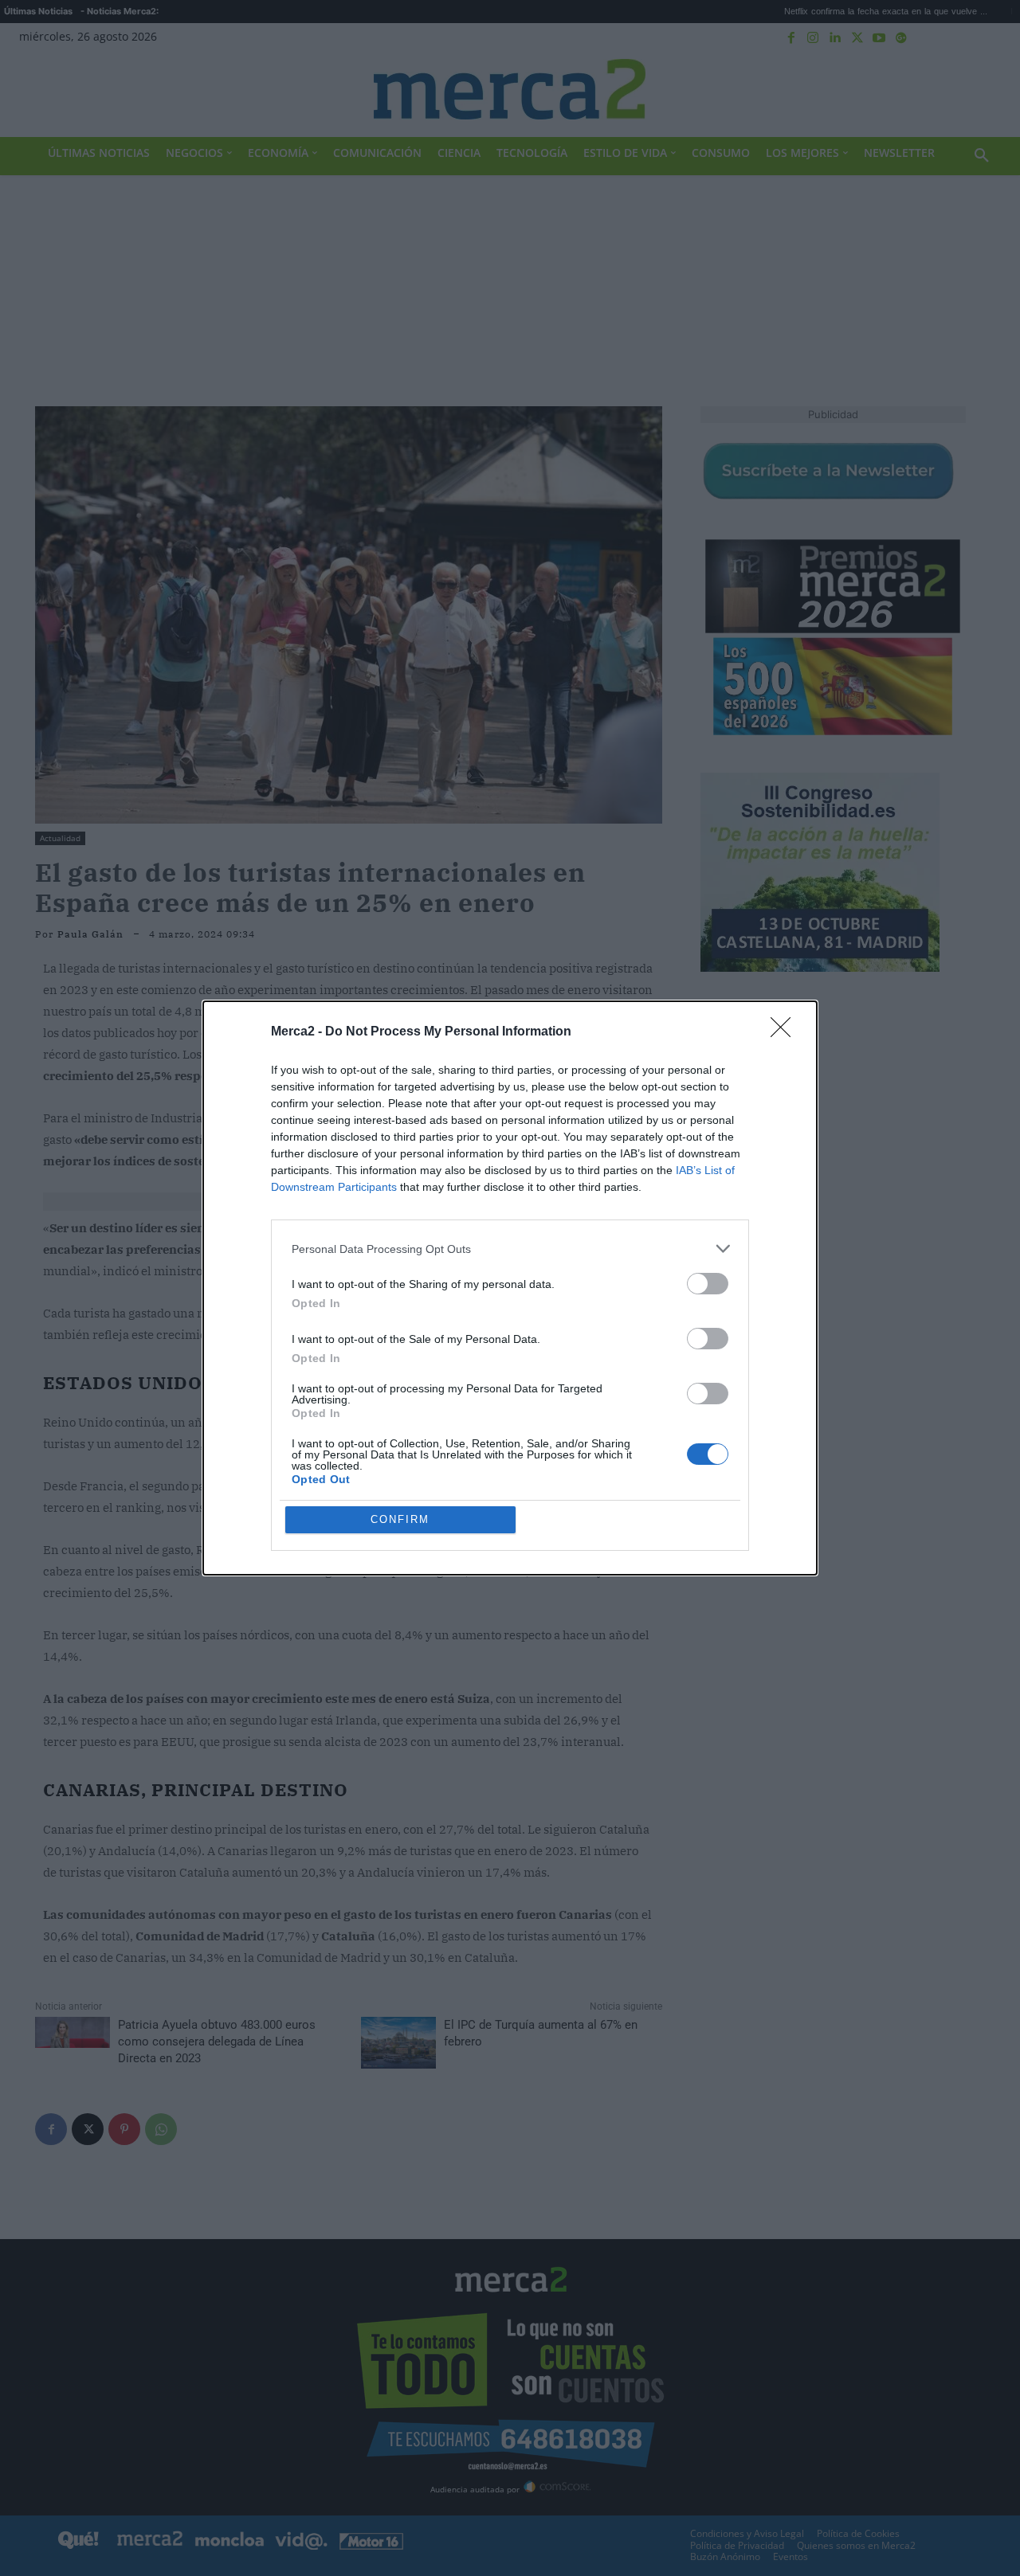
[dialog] (510, 1288)
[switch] (708, 1284)
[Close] (786, 1032)
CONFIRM (400, 1519)
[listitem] (510, 1249)
